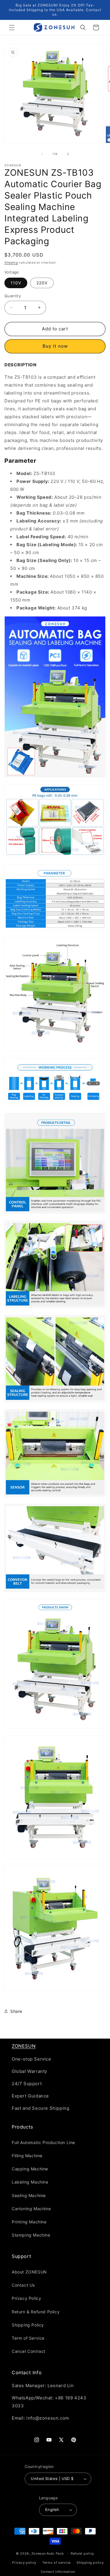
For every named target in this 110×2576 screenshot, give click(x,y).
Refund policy (82, 2553)
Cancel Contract (29, 2351)
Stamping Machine (31, 2235)
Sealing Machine (29, 2195)
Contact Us (23, 2285)
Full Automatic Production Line (43, 2142)
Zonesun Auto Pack (48, 2553)
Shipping (11, 262)
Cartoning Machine (31, 2209)
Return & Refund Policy (36, 2312)
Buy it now (55, 346)
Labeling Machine (30, 2182)
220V (42, 283)
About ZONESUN (29, 2272)
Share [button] (16, 2011)
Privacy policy (24, 2563)
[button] (12, 28)
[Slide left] (42, 154)
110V (16, 283)
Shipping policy (90, 2563)
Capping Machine (30, 2169)
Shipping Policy (28, 2325)
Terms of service (56, 2563)
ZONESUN (24, 2046)
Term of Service (28, 2338)
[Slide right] (68, 154)
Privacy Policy (26, 2298)
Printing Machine (29, 2222)
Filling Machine (27, 2156)
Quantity (13, 296)
